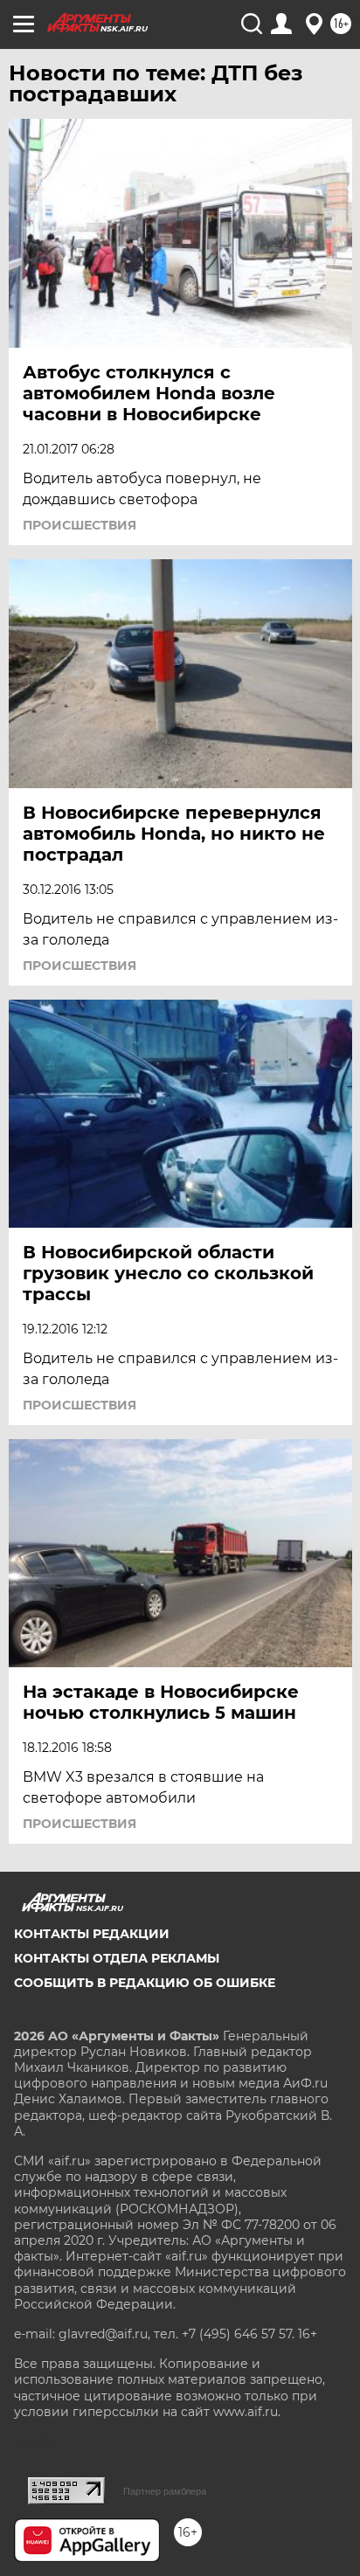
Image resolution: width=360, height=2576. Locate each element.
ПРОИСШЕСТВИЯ (80, 525)
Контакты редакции (92, 1934)
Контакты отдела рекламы (117, 1958)
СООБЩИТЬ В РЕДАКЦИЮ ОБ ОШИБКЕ (145, 1983)
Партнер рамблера (165, 2491)
